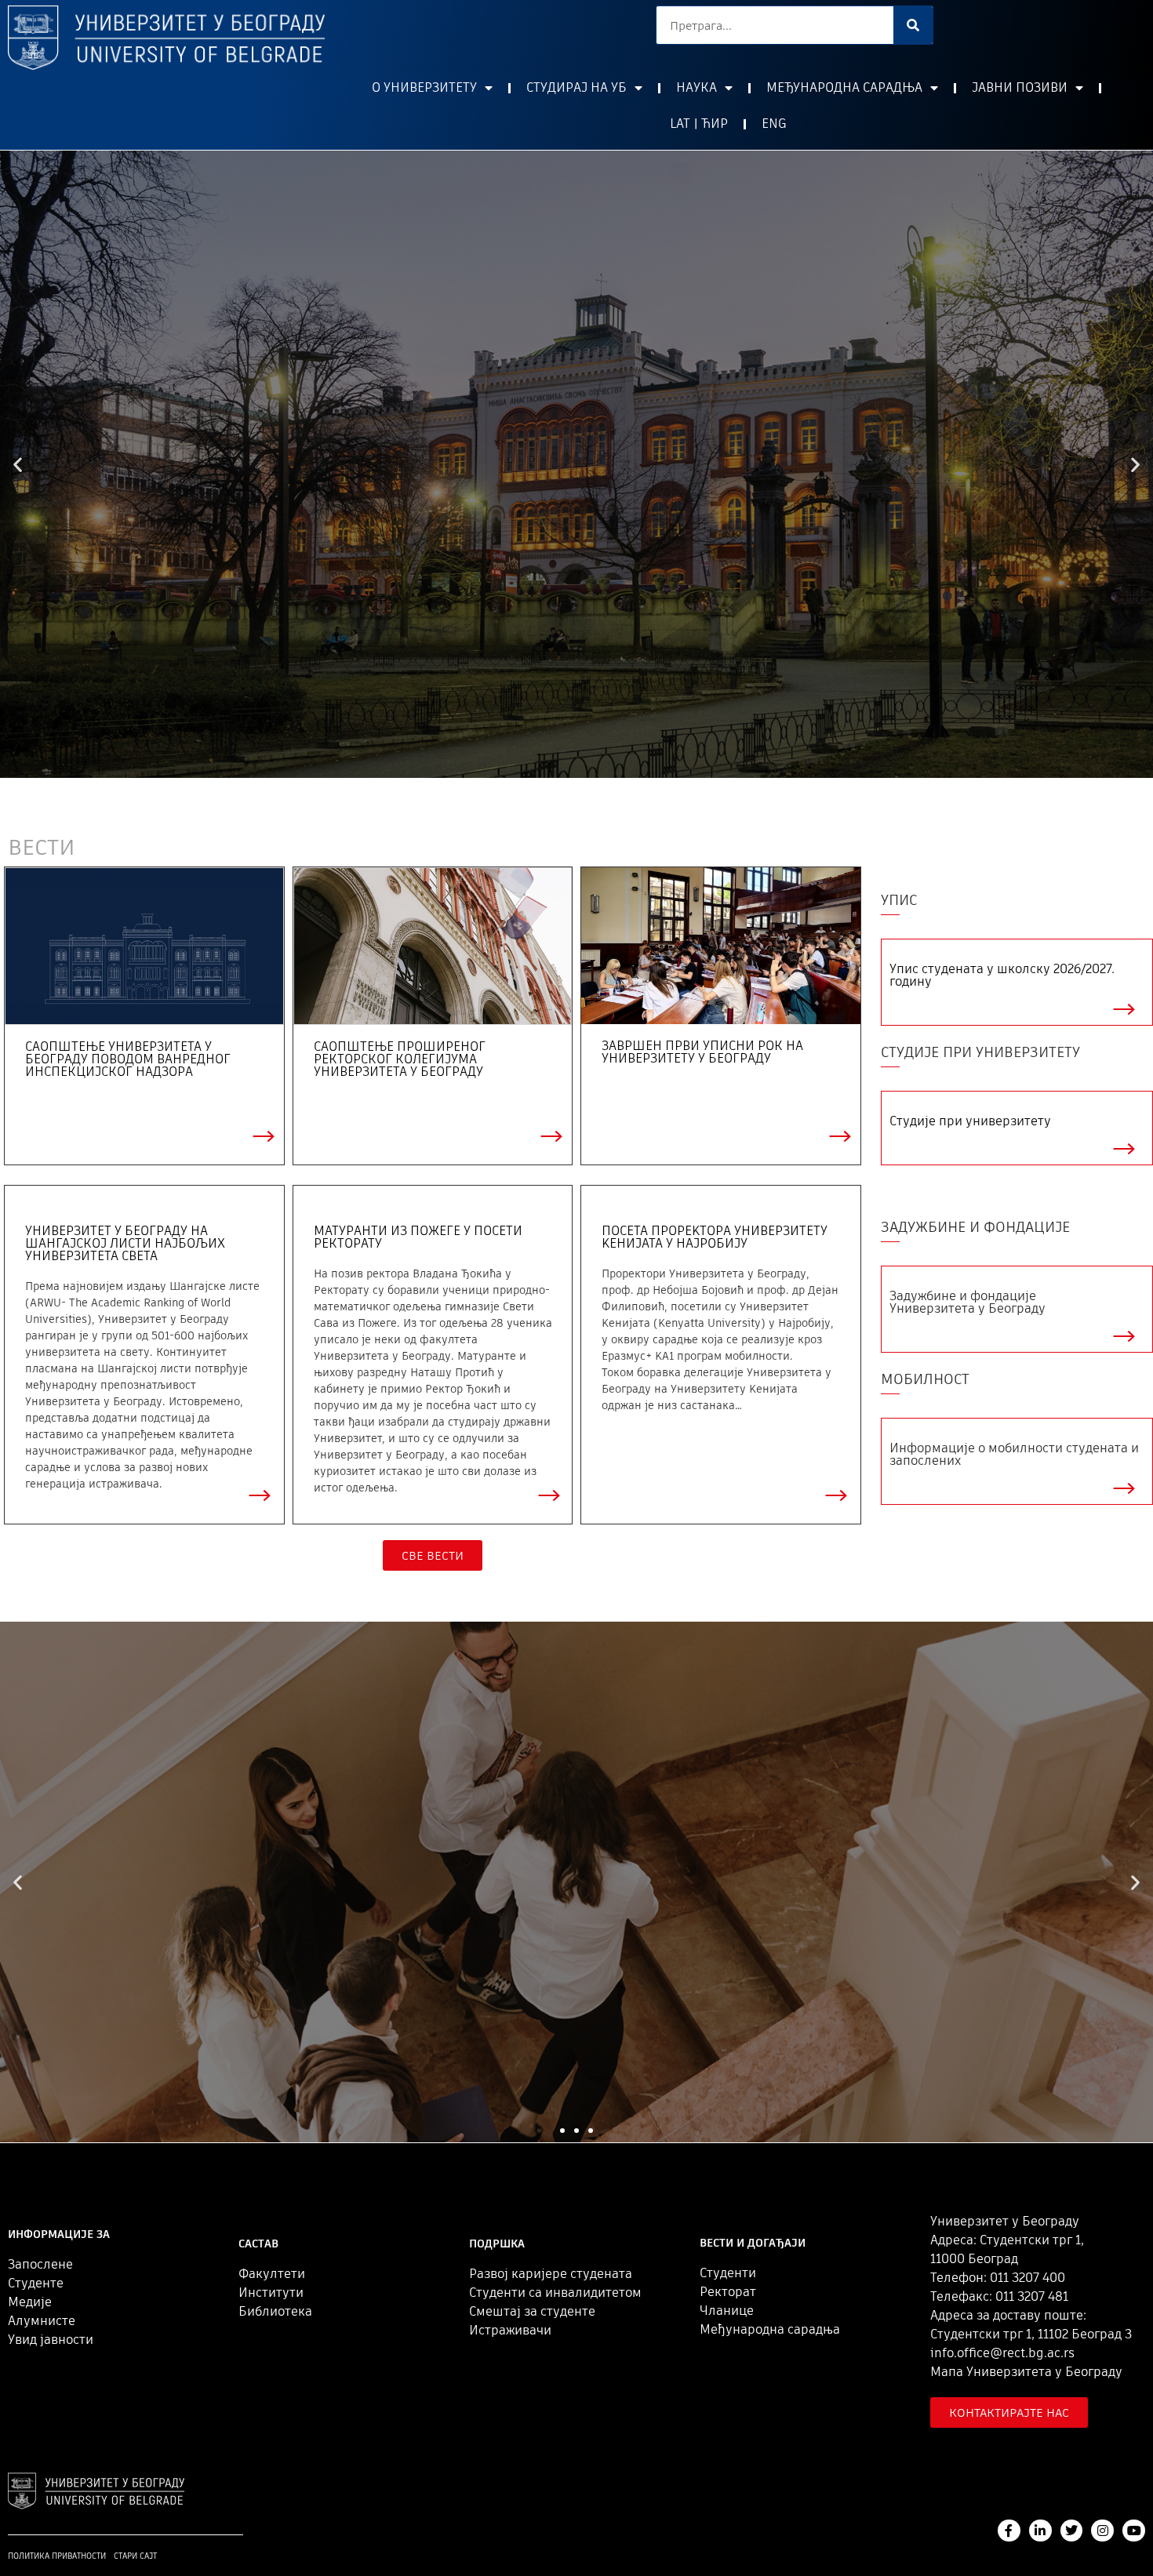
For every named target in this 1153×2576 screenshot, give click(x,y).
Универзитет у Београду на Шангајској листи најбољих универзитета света (125, 1243)
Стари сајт (135, 2556)
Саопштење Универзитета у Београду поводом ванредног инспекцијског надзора (128, 1059)
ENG (774, 124)
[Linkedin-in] (1040, 2531)
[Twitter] (1072, 2531)
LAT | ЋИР (699, 124)
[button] (569, 766)
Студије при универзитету (970, 1121)
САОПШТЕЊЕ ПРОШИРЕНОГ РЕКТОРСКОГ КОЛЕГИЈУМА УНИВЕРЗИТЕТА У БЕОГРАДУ (400, 1059)
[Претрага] (913, 25)
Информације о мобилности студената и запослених (1014, 1454)
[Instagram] (1102, 2531)
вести (42, 847)
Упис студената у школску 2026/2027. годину (1002, 975)
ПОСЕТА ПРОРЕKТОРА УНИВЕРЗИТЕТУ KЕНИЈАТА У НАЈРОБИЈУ (715, 1237)
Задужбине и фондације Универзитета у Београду (968, 1302)
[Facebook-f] (1009, 2531)
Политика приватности (57, 2556)
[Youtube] (1134, 2531)
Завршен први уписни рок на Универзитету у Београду (702, 1052)
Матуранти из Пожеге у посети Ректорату (418, 1237)
